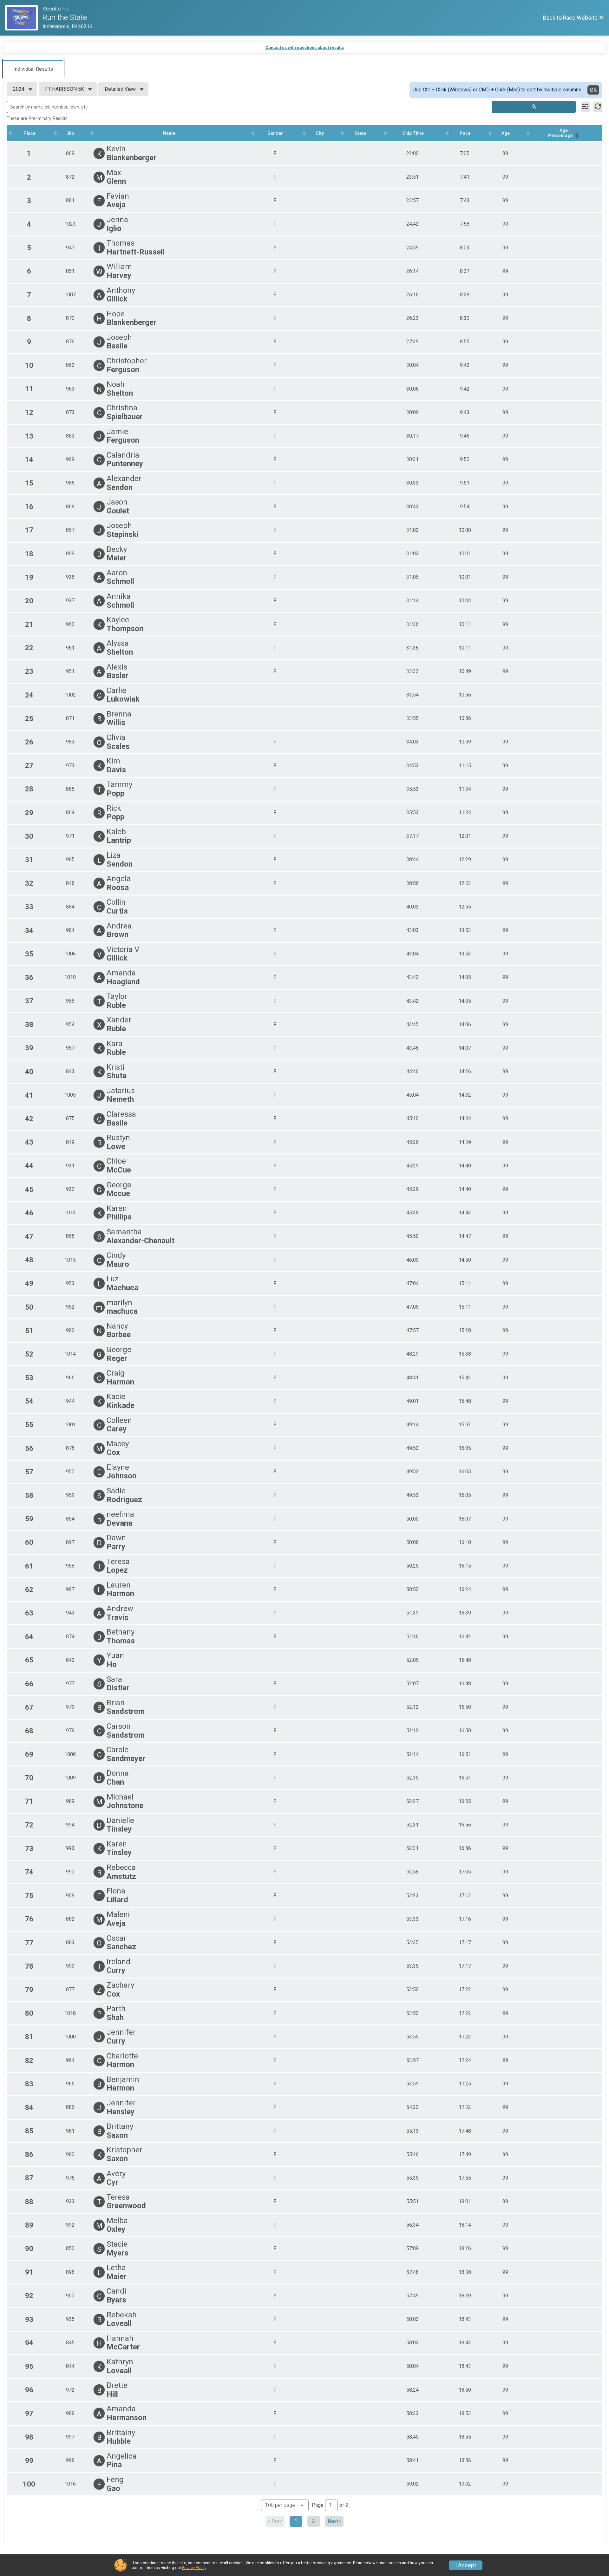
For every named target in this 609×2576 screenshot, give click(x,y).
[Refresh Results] (598, 107)
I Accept (466, 2565)
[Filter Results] (585, 107)
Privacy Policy (194, 2568)
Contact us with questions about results (305, 47)
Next (333, 2521)
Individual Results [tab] (33, 69)
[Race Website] (24, 18)
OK (593, 90)
